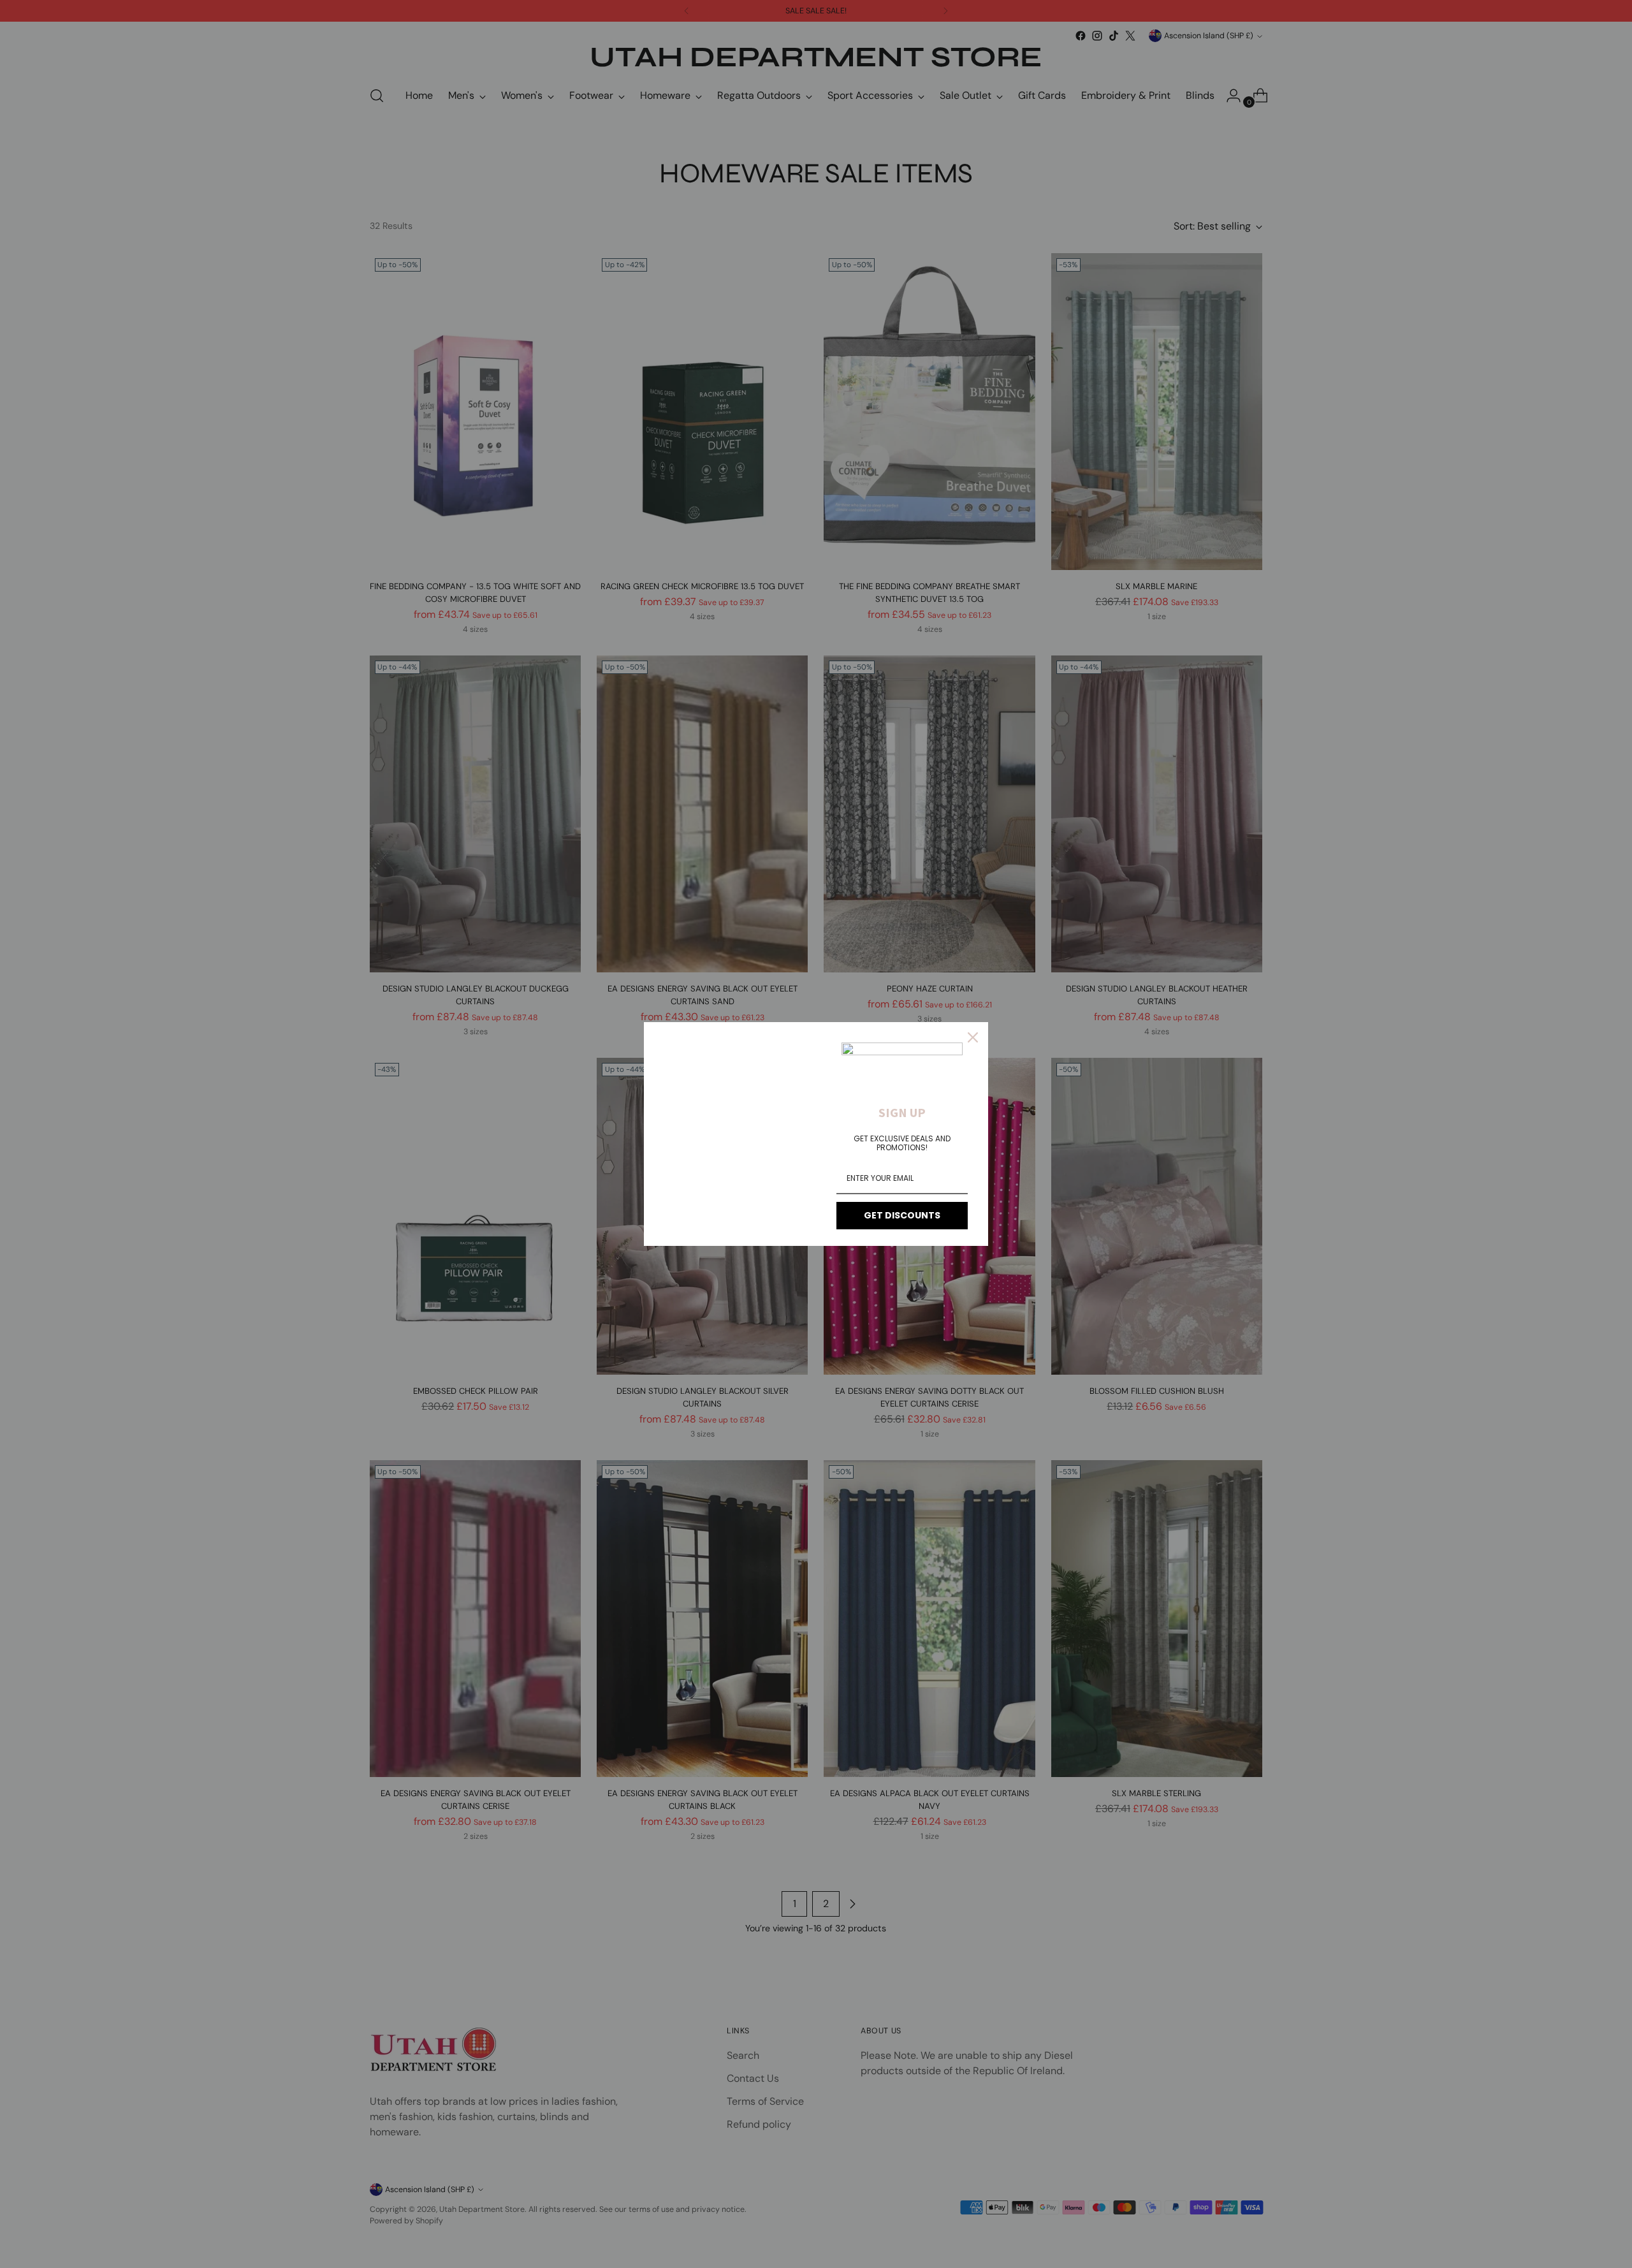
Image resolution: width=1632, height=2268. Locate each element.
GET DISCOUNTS (902, 1215)
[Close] (973, 1037)
